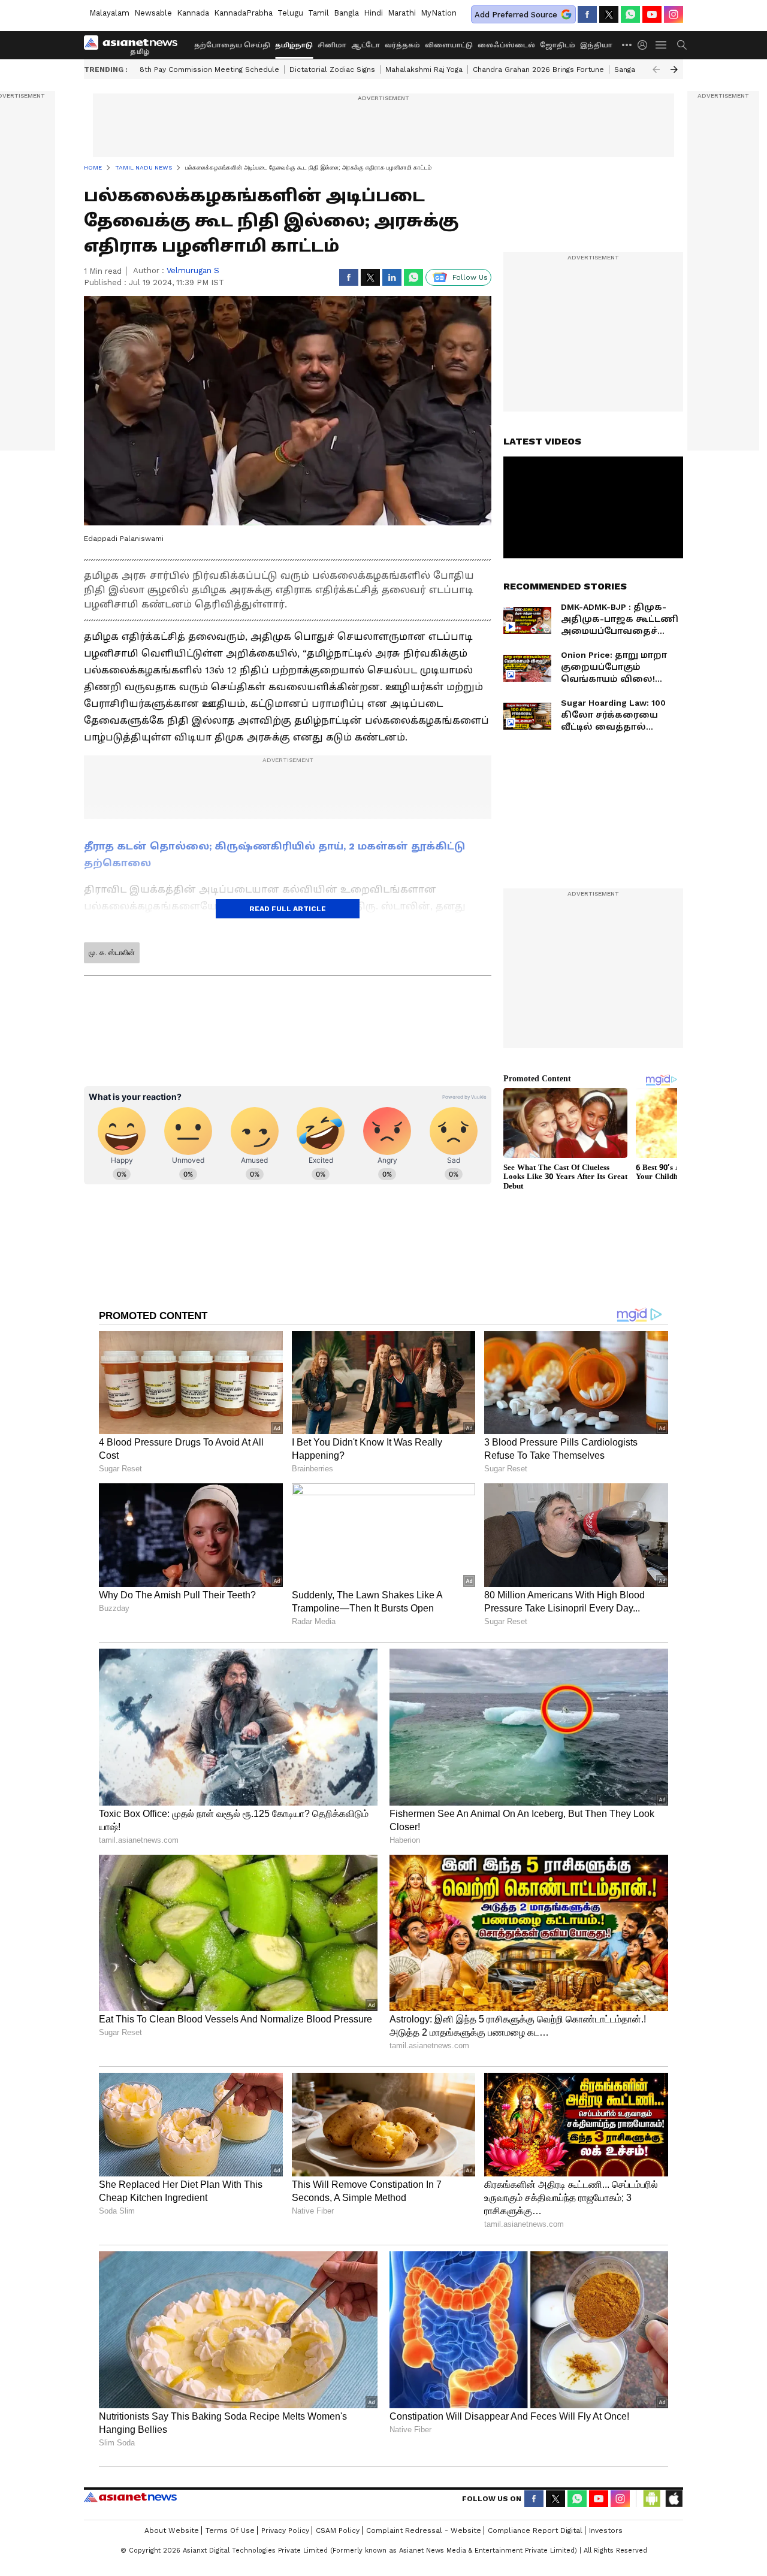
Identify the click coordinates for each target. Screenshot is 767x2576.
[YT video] (652, 14)
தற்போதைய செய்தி (232, 45)
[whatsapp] (630, 14)
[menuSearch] (682, 45)
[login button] (645, 45)
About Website (172, 2530)
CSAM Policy (338, 2530)
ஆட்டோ (366, 45)
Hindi (373, 13)
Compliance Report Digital (535, 2530)
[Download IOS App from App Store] (674, 2499)
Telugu (290, 13)
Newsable (153, 13)
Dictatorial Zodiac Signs (332, 69)
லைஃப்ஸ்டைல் (506, 45)
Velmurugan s (193, 270)
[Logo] (135, 45)
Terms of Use (230, 2530)
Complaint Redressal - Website (424, 2530)
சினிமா (332, 45)
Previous (656, 69)
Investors (606, 2530)
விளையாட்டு (449, 45)
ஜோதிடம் (558, 45)
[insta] (674, 14)
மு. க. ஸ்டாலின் (112, 953)
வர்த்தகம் (402, 45)
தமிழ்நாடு (294, 45)
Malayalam (109, 13)
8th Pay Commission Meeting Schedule (209, 69)
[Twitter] (609, 14)
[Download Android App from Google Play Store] (652, 2499)
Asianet (130, 2497)
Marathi (402, 13)
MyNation (439, 13)
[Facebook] (587, 14)
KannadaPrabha (243, 13)
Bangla (346, 13)
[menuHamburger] (662, 45)
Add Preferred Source (516, 15)
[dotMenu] (627, 45)
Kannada (193, 13)
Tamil (318, 13)
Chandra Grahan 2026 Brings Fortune (538, 69)
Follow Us (470, 277)
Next (674, 69)
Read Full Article (288, 909)
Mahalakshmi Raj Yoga (424, 69)
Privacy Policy (285, 2530)
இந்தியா (596, 45)
